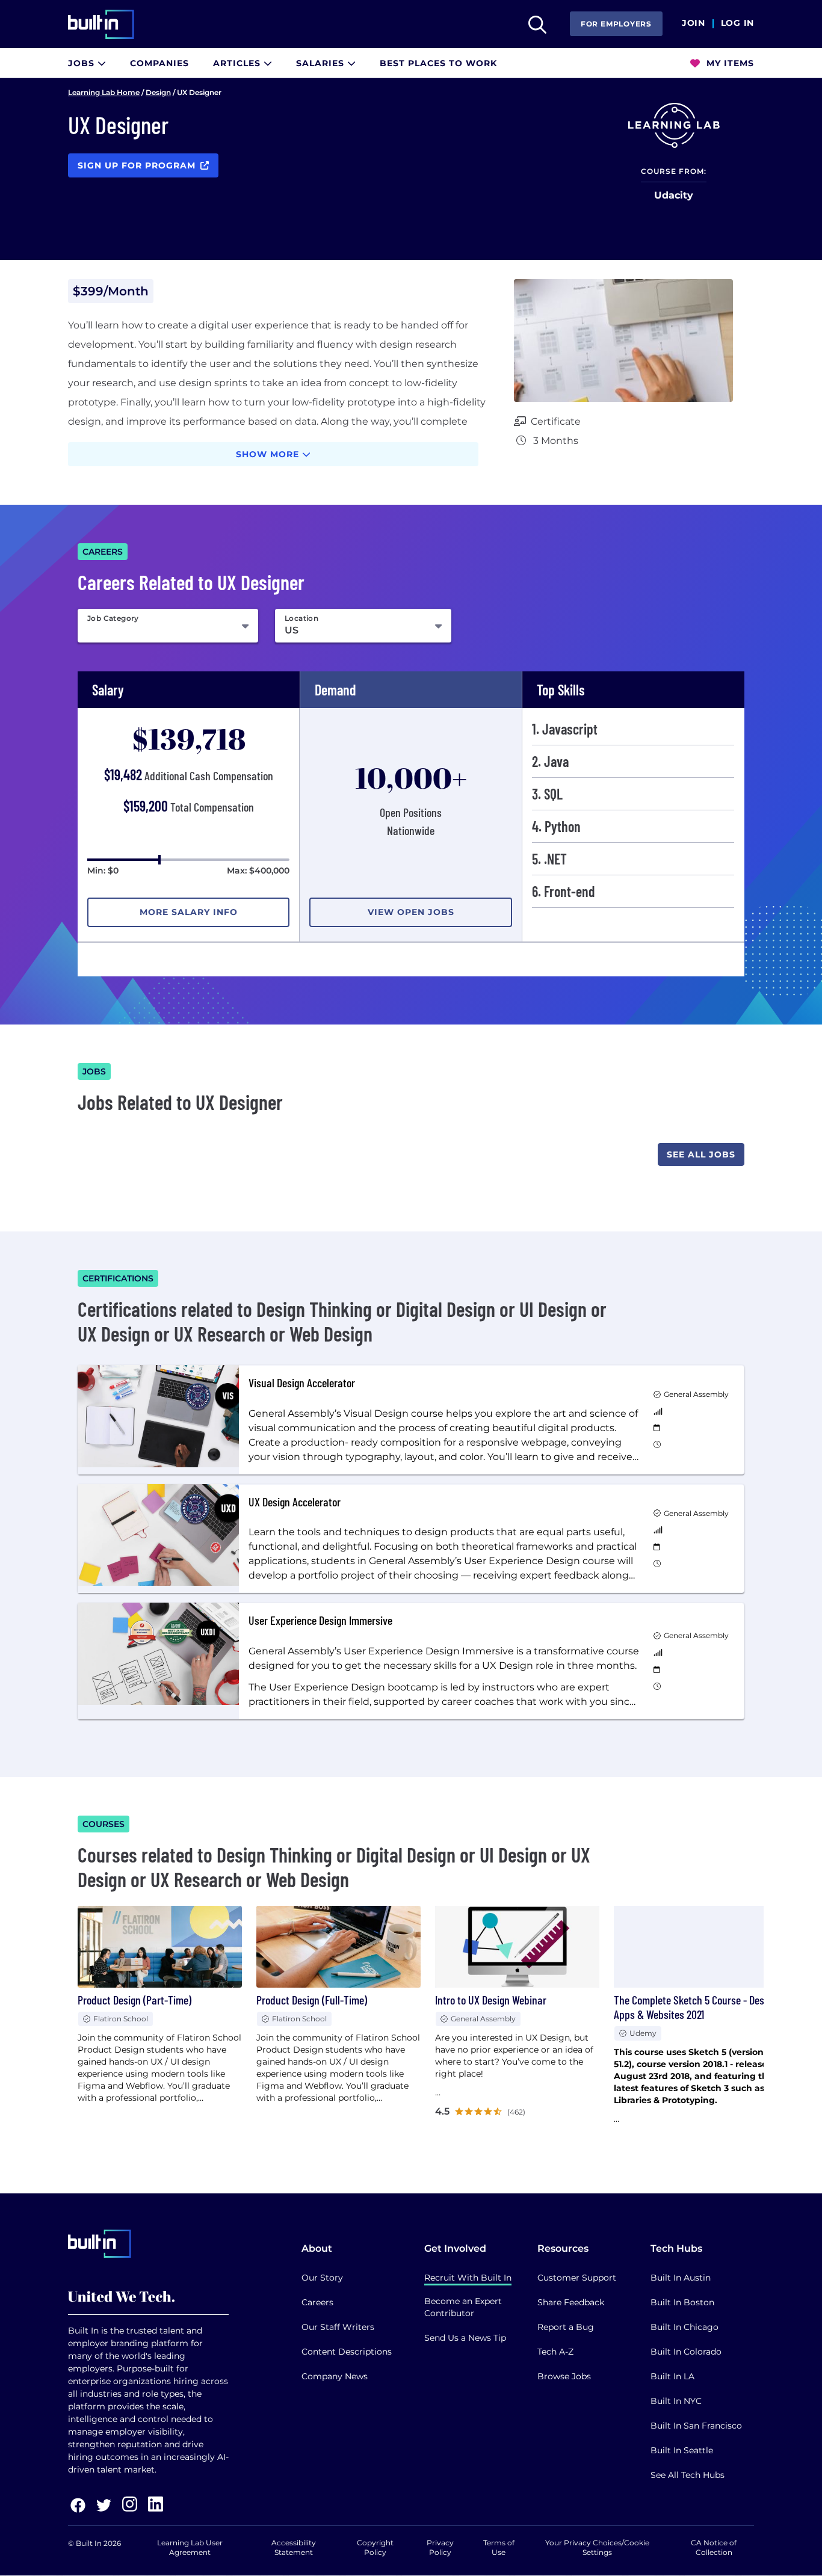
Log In (737, 23)
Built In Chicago (684, 2327)
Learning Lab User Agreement (190, 2547)
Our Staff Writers (338, 2327)
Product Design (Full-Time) (312, 2000)
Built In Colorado (686, 2352)
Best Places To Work (438, 63)
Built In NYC (676, 2401)
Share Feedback (571, 2302)
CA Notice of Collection (714, 2547)
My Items (729, 63)
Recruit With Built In (468, 2278)
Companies (159, 63)
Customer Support (577, 2278)
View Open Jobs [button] (411, 912)
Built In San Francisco (696, 2426)
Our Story (322, 2278)
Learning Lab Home (104, 92)
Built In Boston (682, 2302)
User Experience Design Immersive (320, 1620)
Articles (238, 63)
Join (694, 23)
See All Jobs (701, 1154)
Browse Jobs (564, 2376)
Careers (317, 2302)
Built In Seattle (682, 2450)
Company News (335, 2376)
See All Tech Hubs (688, 2475)
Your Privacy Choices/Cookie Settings (597, 2547)
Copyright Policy (375, 2547)
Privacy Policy (440, 2547)
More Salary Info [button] (189, 912)
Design (158, 92)
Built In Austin (681, 2278)
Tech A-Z (555, 2352)
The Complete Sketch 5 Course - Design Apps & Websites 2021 (695, 2007)
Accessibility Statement (294, 2547)
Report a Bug (566, 2327)
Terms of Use (499, 2547)
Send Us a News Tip (465, 2338)
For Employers (616, 24)
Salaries (322, 63)
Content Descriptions (347, 2352)
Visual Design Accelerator (302, 1382)
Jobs (83, 63)
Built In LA (672, 2376)
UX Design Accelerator (295, 1502)
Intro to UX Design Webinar (491, 2000)
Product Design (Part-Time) (134, 2000)
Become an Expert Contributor (463, 2307)
